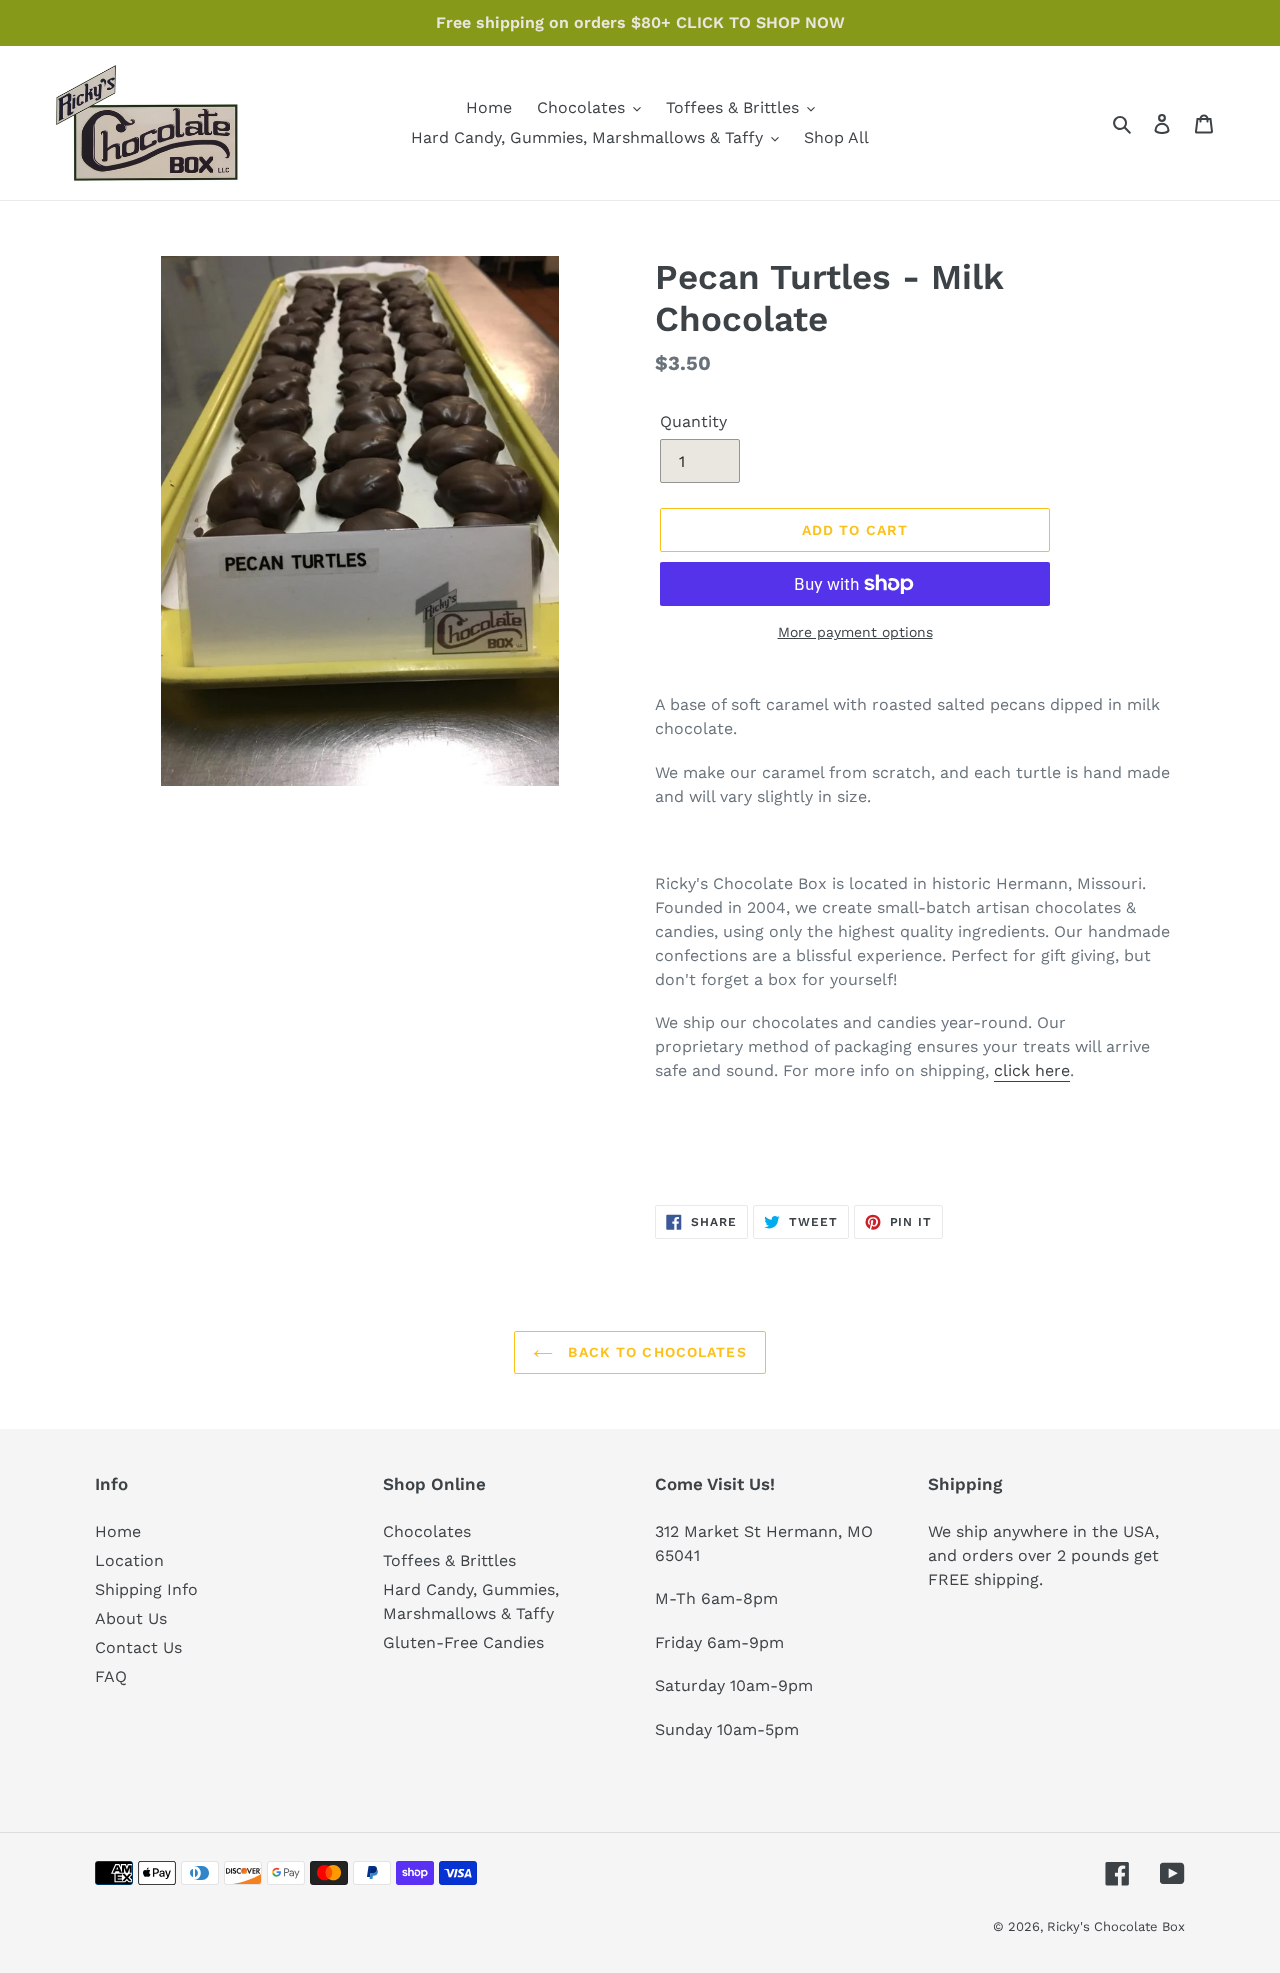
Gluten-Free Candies (463, 1642)
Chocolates (427, 1531)
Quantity (693, 421)
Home (118, 1531)
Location (129, 1560)
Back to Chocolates (654, 1352)
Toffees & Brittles (449, 1560)
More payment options (855, 632)
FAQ (111, 1676)
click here (1032, 1070)
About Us (131, 1618)
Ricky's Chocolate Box (1116, 1926)
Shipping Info (146, 1589)
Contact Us (138, 1647)
